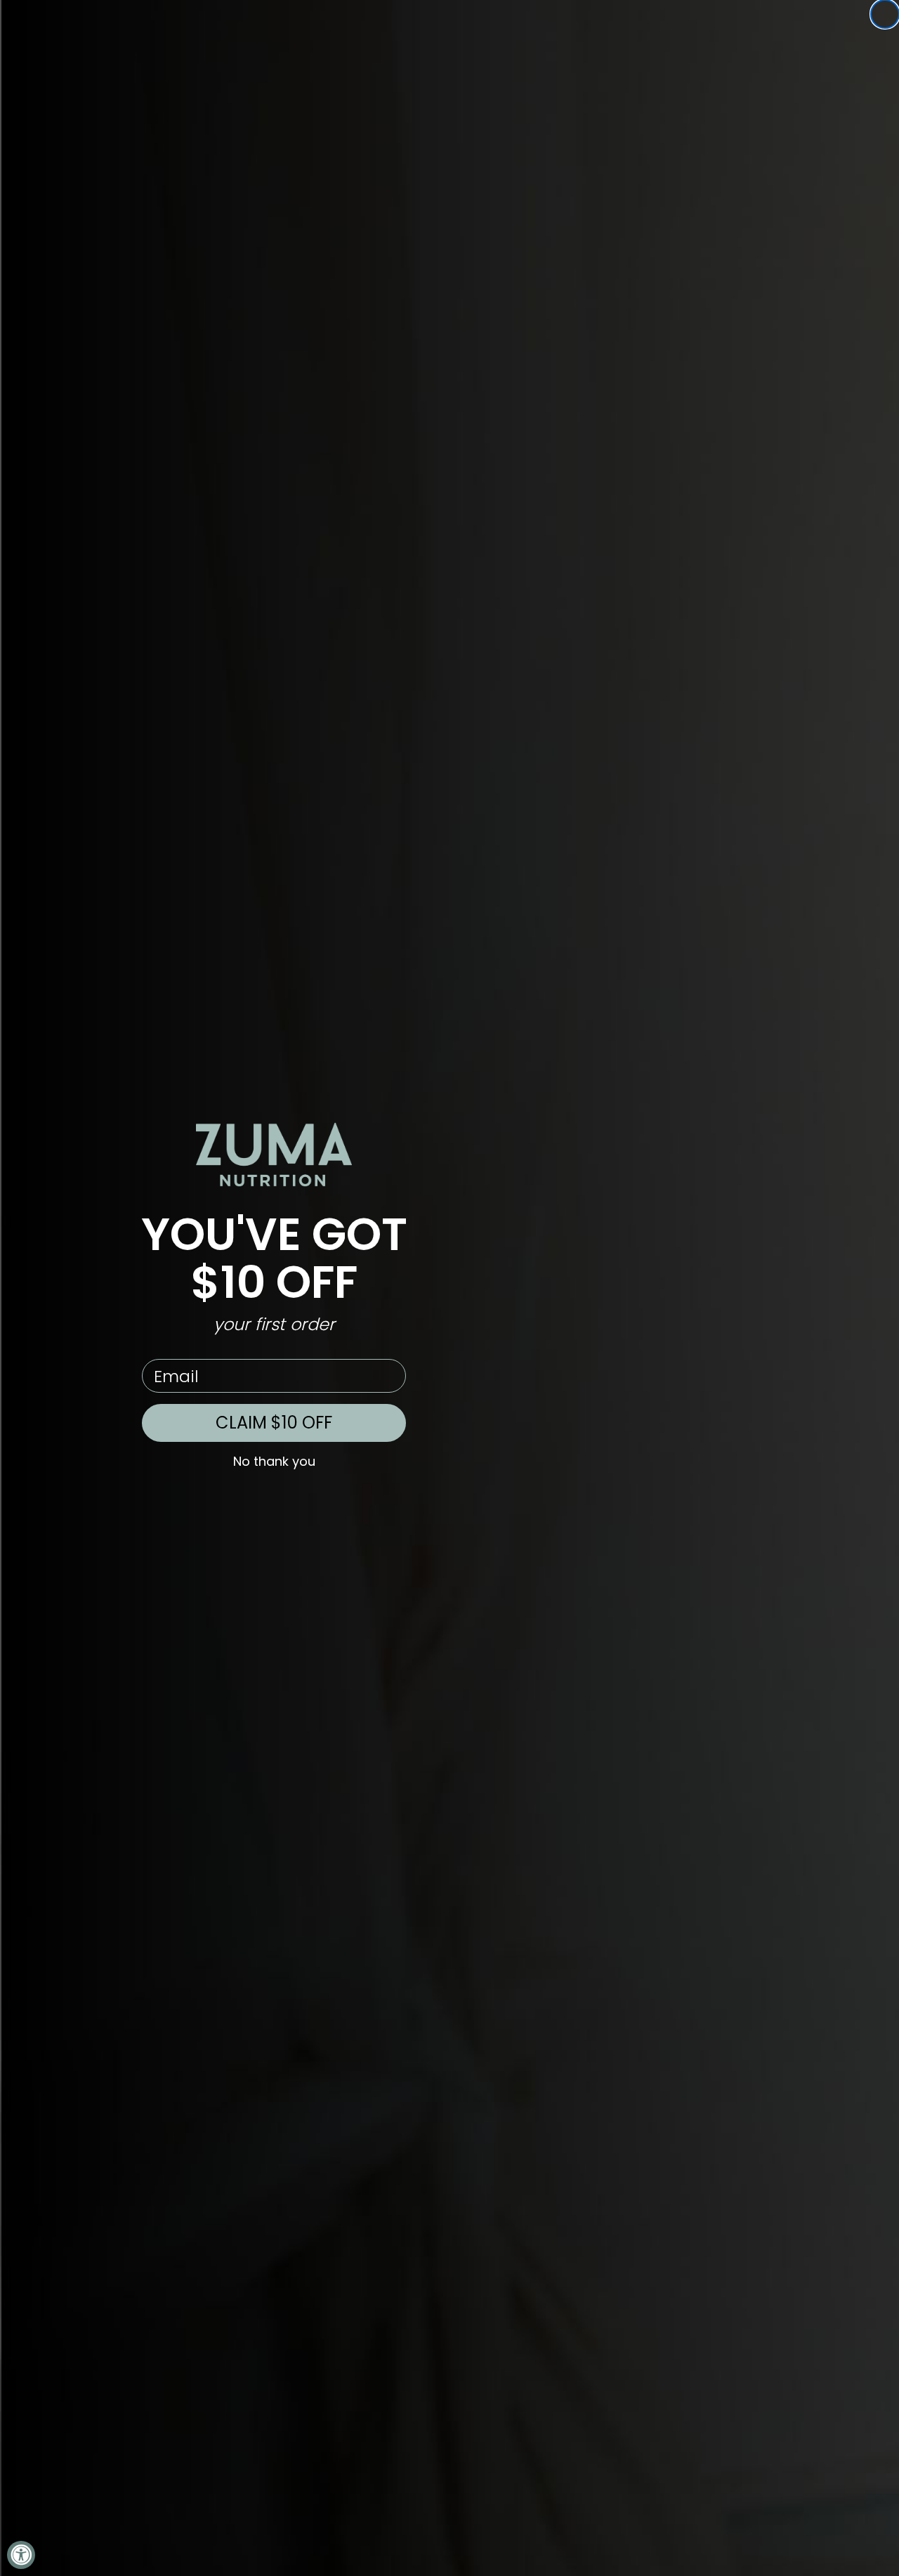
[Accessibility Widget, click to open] (21, 2555)
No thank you (274, 1462)
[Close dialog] (885, 14)
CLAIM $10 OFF (274, 1423)
